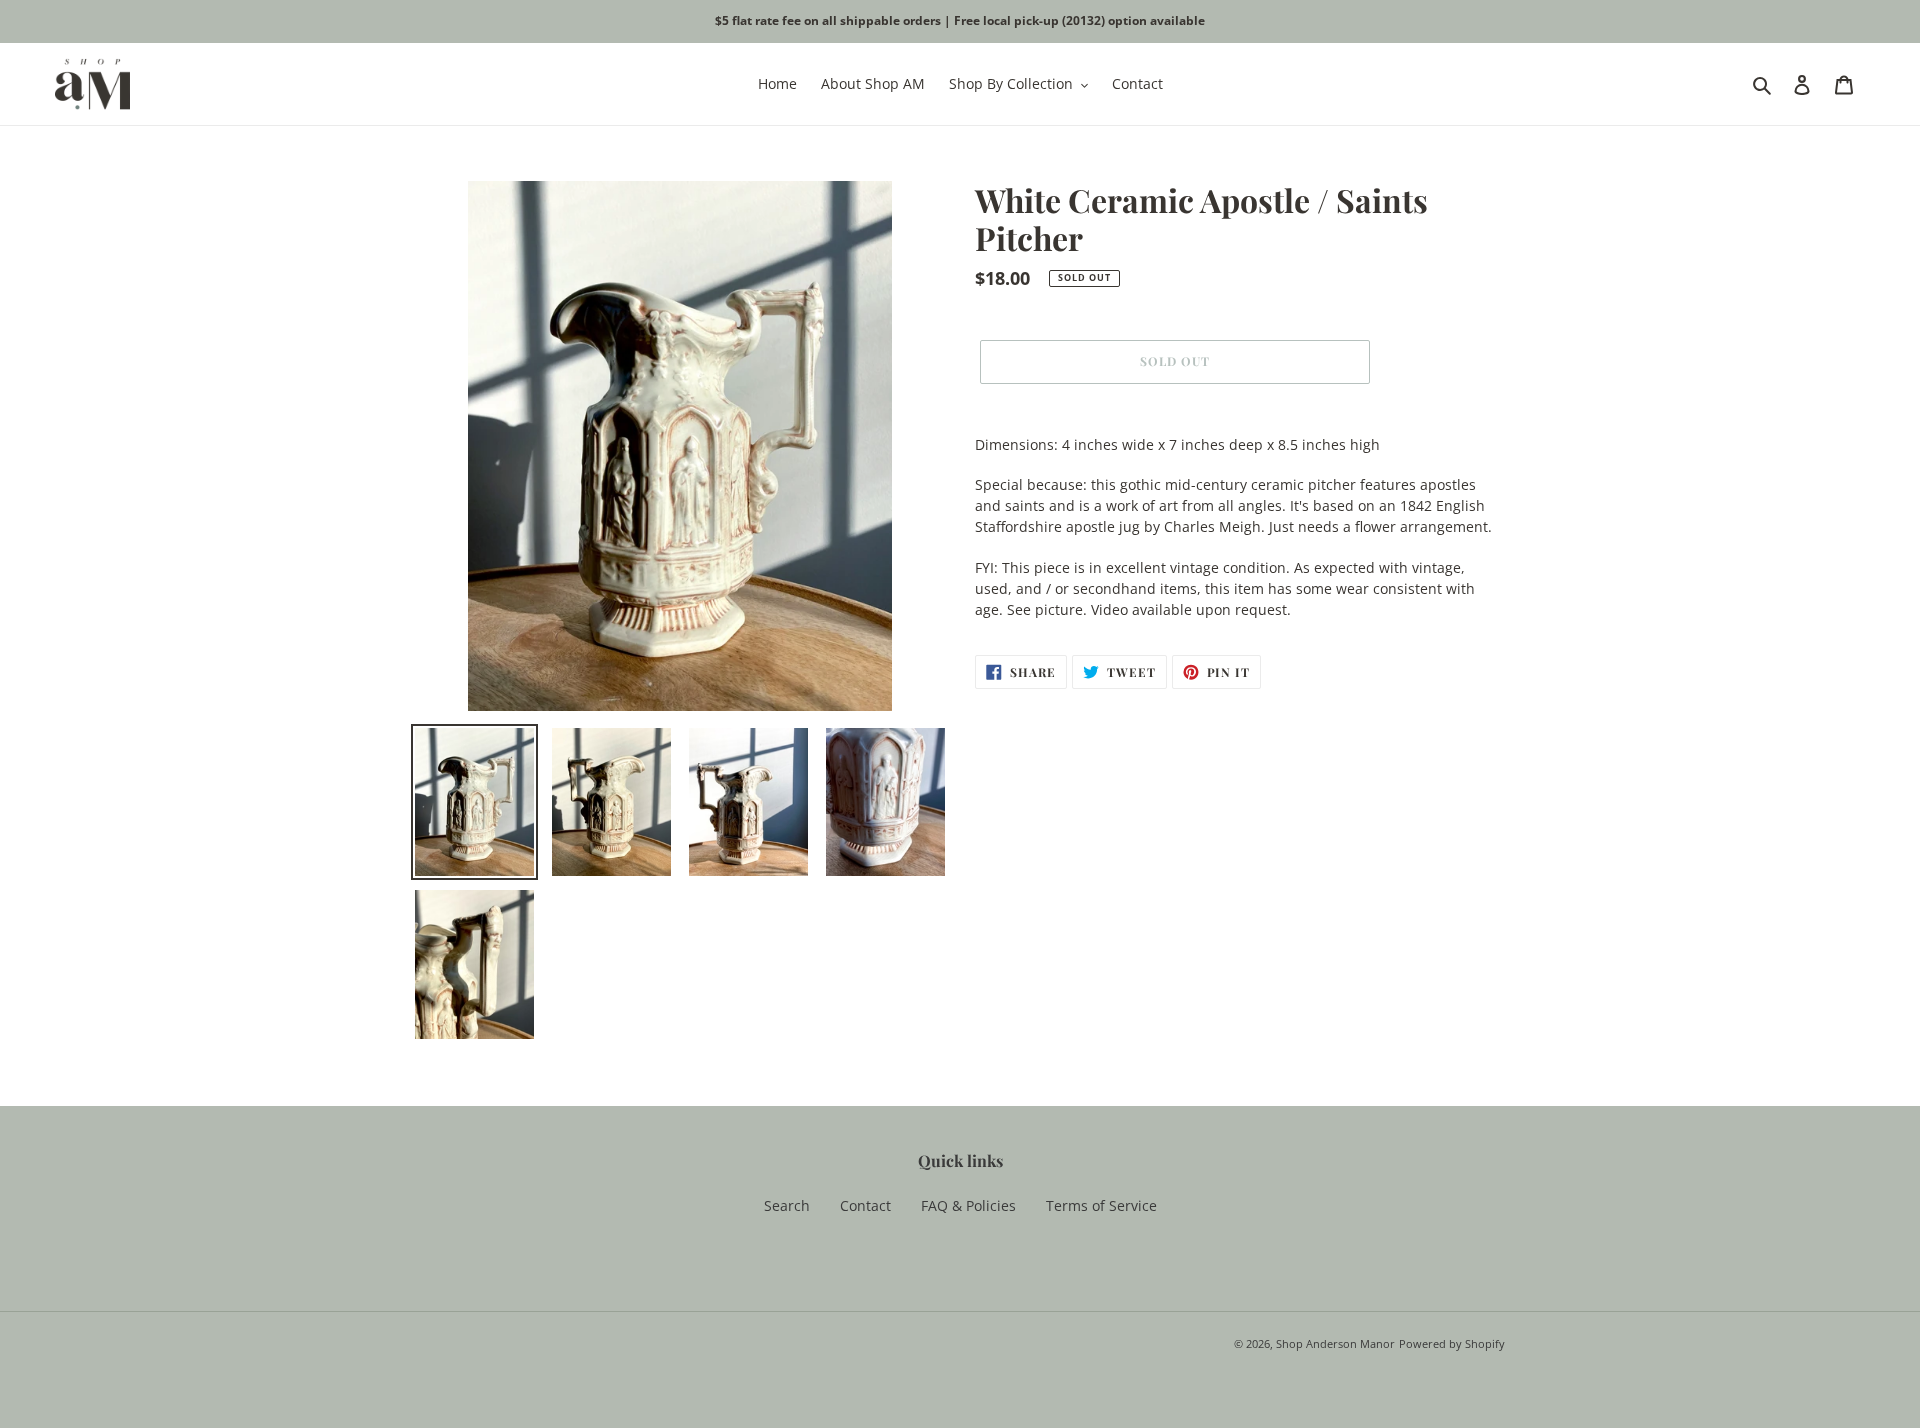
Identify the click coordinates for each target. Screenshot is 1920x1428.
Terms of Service (1101, 1205)
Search (787, 1205)
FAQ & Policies (968, 1205)
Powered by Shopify (1452, 1343)
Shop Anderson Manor (1335, 1343)
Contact (865, 1205)
